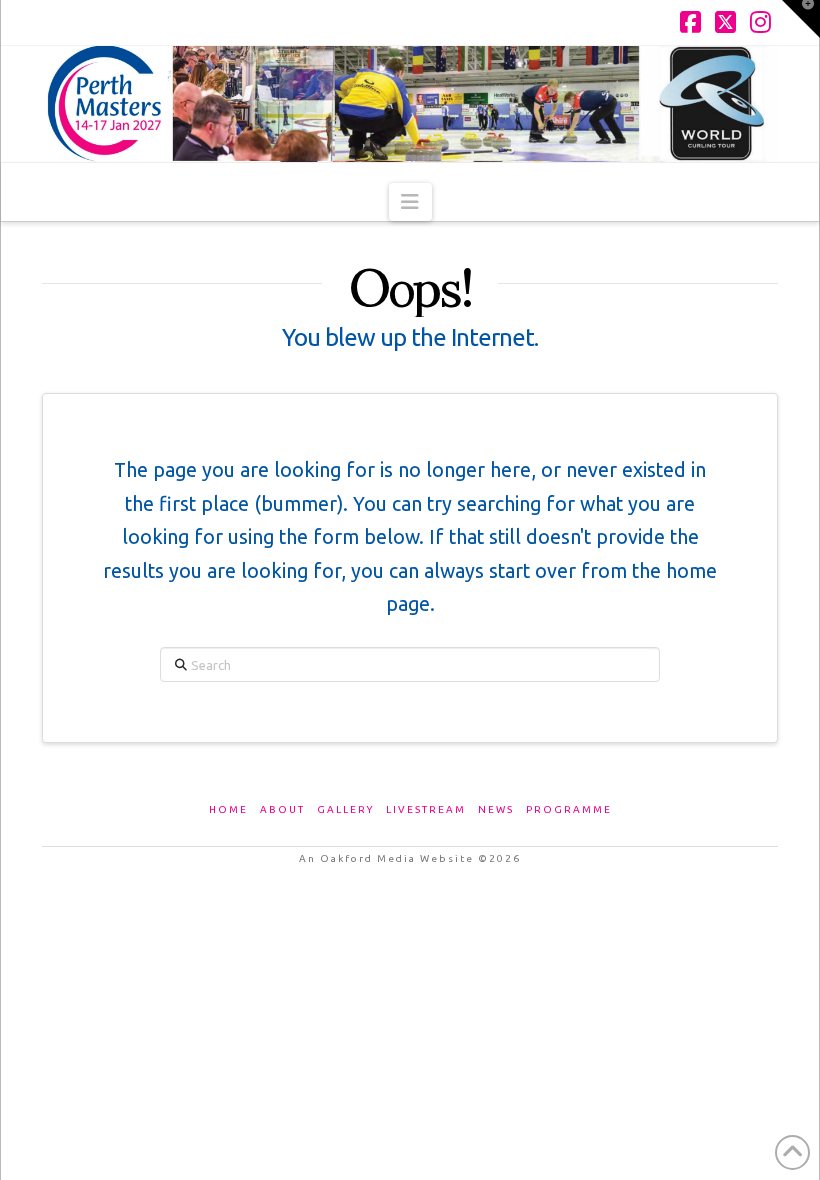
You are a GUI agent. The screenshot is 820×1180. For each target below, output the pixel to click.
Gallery (345, 809)
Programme (569, 809)
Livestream (426, 809)
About (282, 809)
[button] (410, 202)
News (496, 809)
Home (228, 809)
